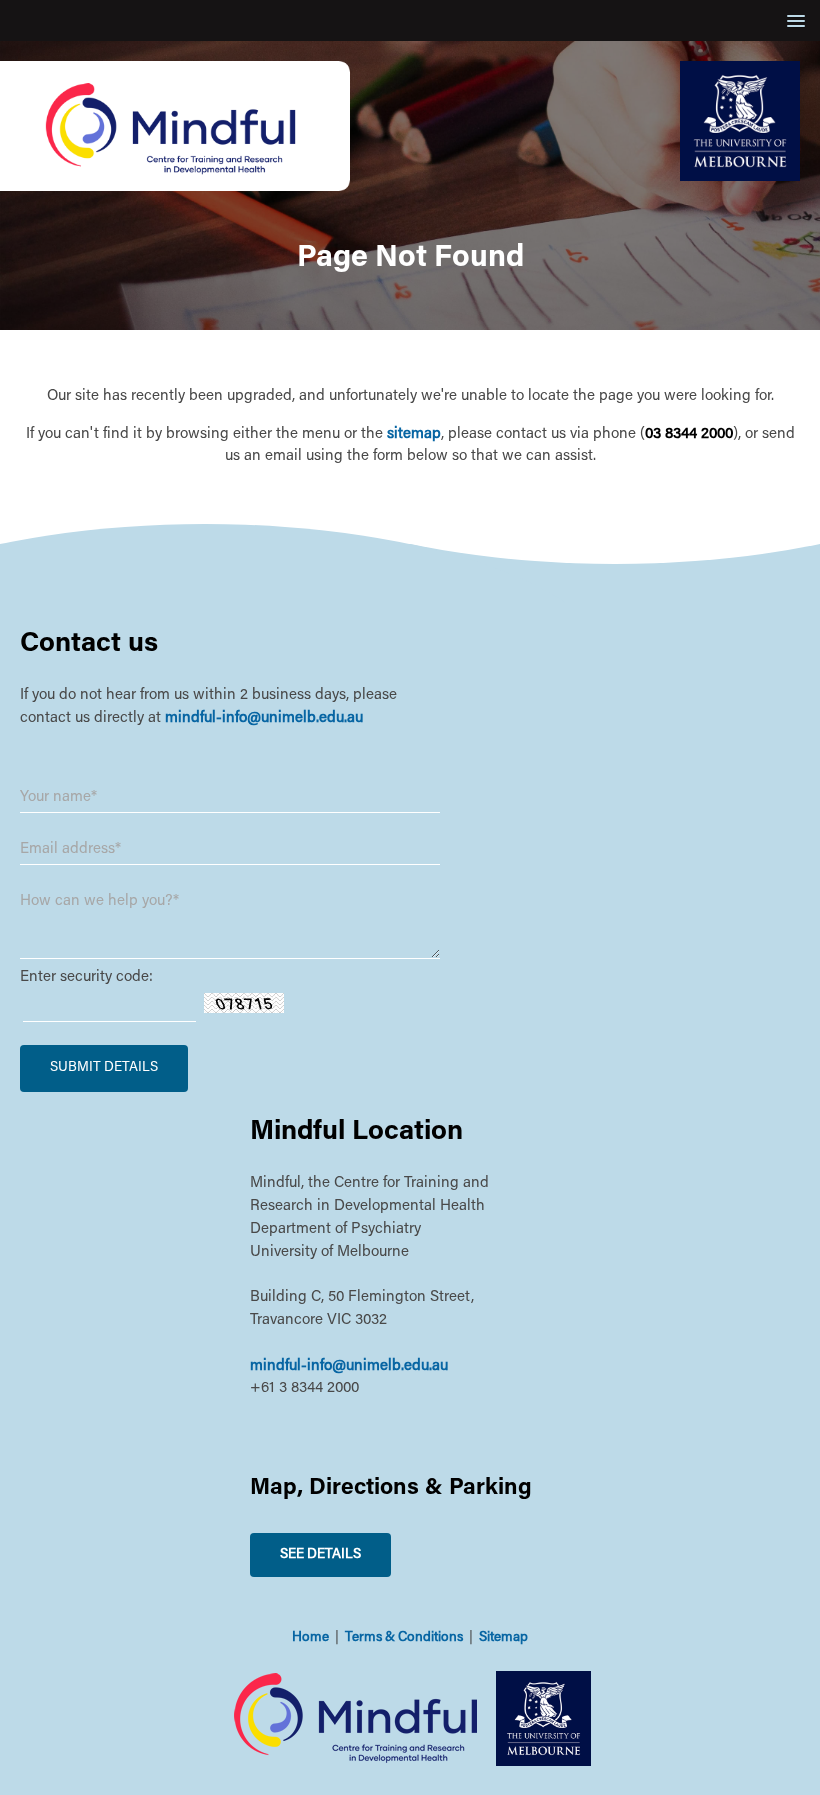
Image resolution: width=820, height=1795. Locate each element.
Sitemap (503, 1638)
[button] (792, 20)
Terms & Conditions (404, 1638)
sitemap (414, 434)
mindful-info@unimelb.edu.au (264, 718)
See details (320, 1555)
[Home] (175, 187)
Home (310, 1638)
